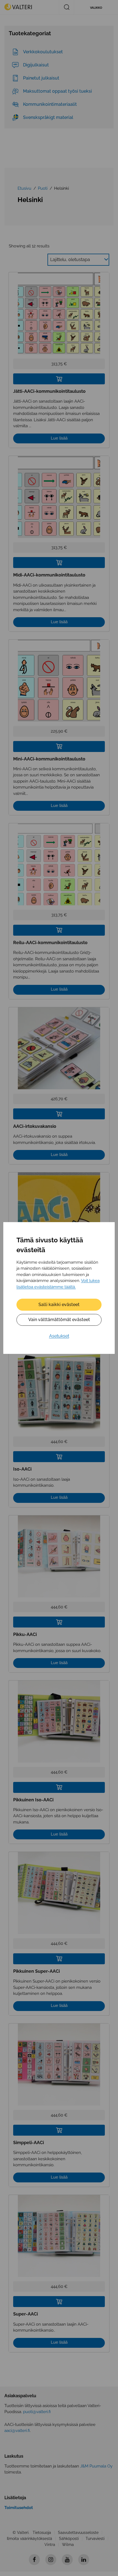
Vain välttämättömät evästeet (59, 1320)
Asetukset (59, 1336)
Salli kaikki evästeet (59, 1305)
